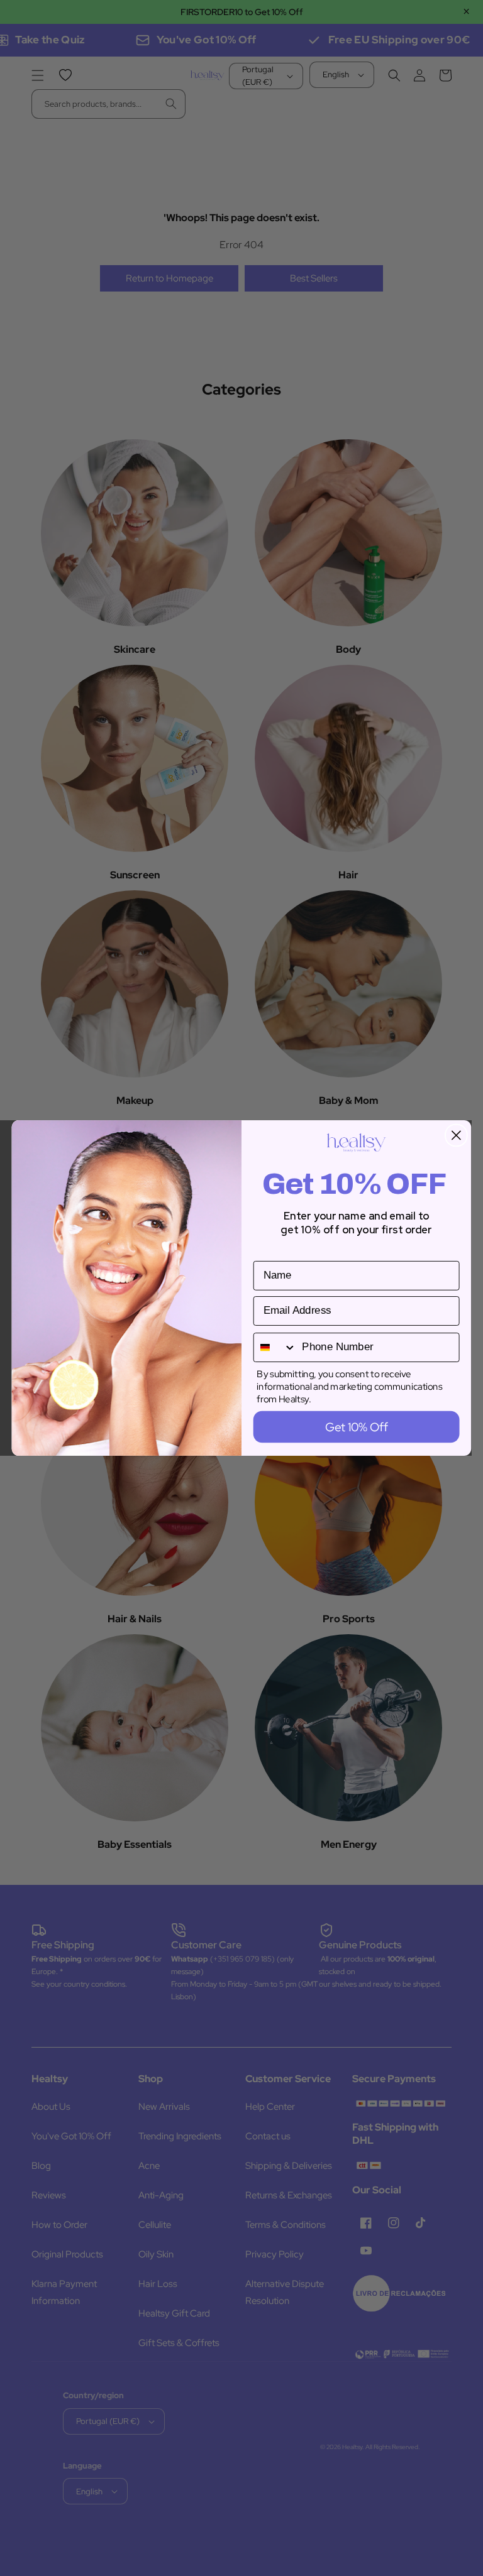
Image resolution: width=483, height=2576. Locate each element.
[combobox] (275, 1347)
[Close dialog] (456, 1136)
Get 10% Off (356, 1427)
